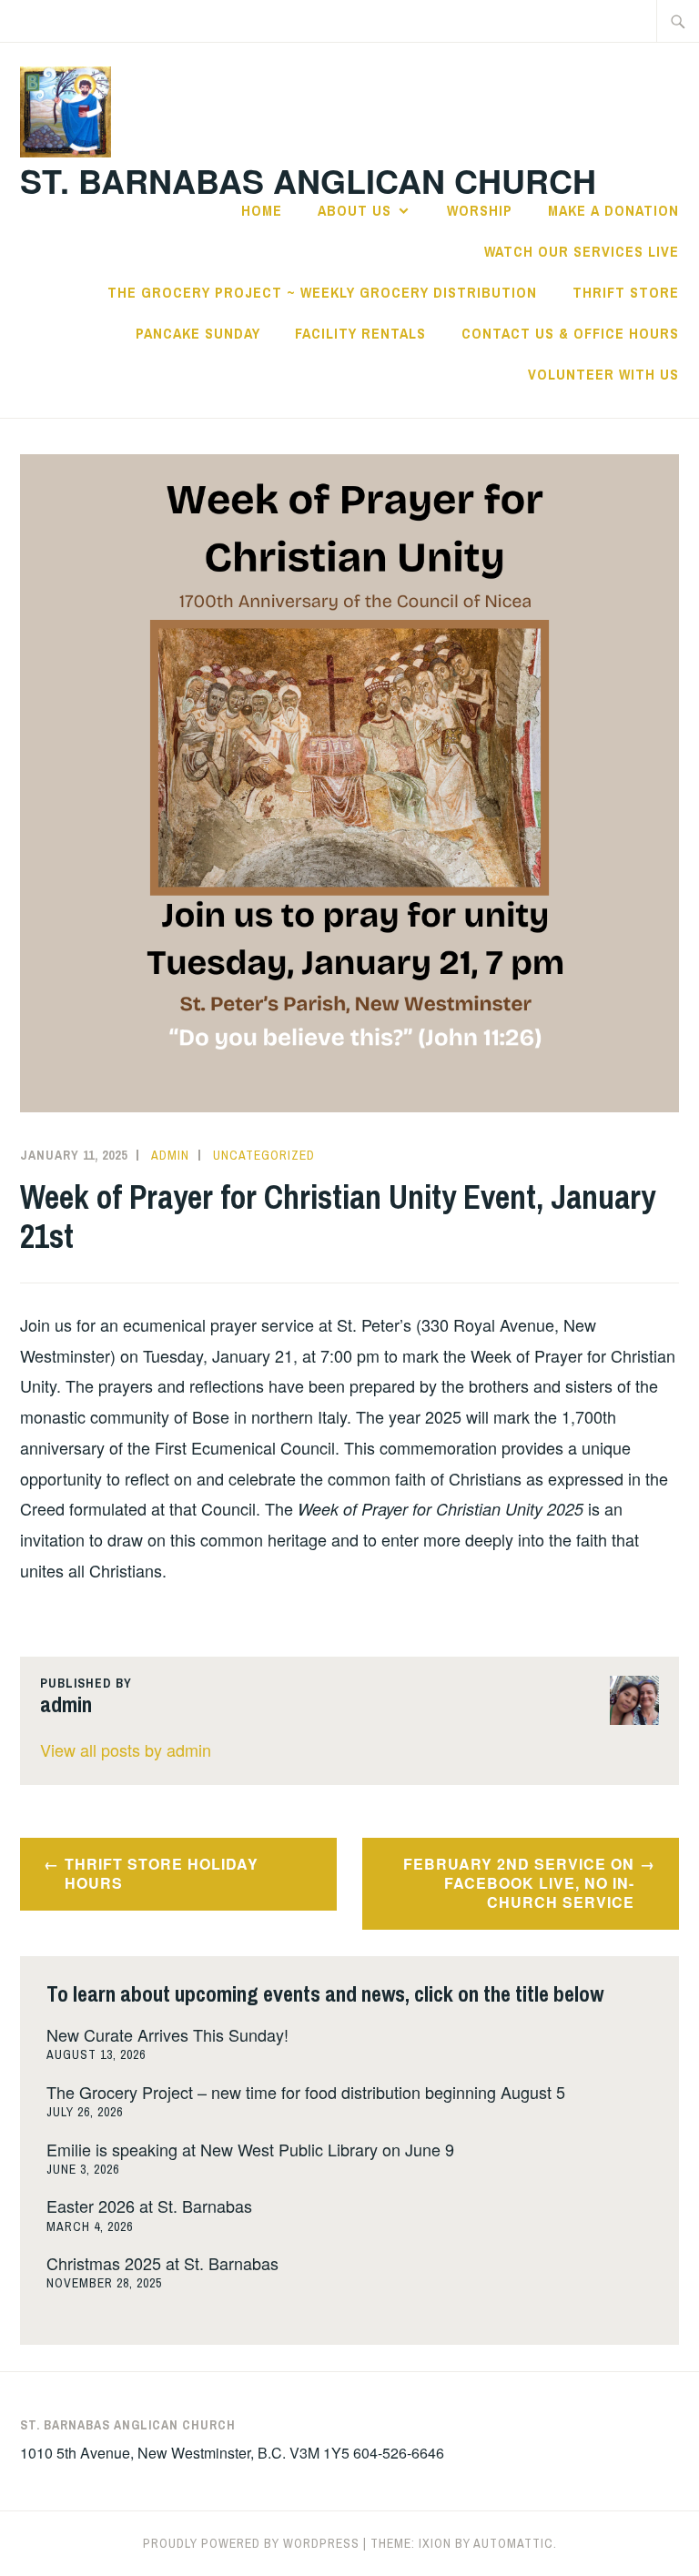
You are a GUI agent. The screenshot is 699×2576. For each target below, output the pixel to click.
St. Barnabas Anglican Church (308, 180)
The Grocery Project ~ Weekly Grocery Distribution (322, 292)
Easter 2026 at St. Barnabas (149, 2206)
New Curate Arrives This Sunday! (167, 2034)
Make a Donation (613, 210)
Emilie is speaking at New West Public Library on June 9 (250, 2149)
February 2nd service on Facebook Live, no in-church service (519, 1883)
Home (262, 210)
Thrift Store (626, 292)
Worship (480, 210)
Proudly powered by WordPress (251, 2543)
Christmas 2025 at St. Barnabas (162, 2263)
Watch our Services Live (582, 251)
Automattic (513, 2543)
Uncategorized (264, 1155)
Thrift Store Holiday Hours (162, 1873)
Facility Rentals (360, 333)
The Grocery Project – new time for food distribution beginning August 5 (306, 2092)
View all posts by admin (126, 1749)
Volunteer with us (603, 374)
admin (170, 1155)
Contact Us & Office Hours (570, 333)
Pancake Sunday (198, 333)
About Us (355, 210)
